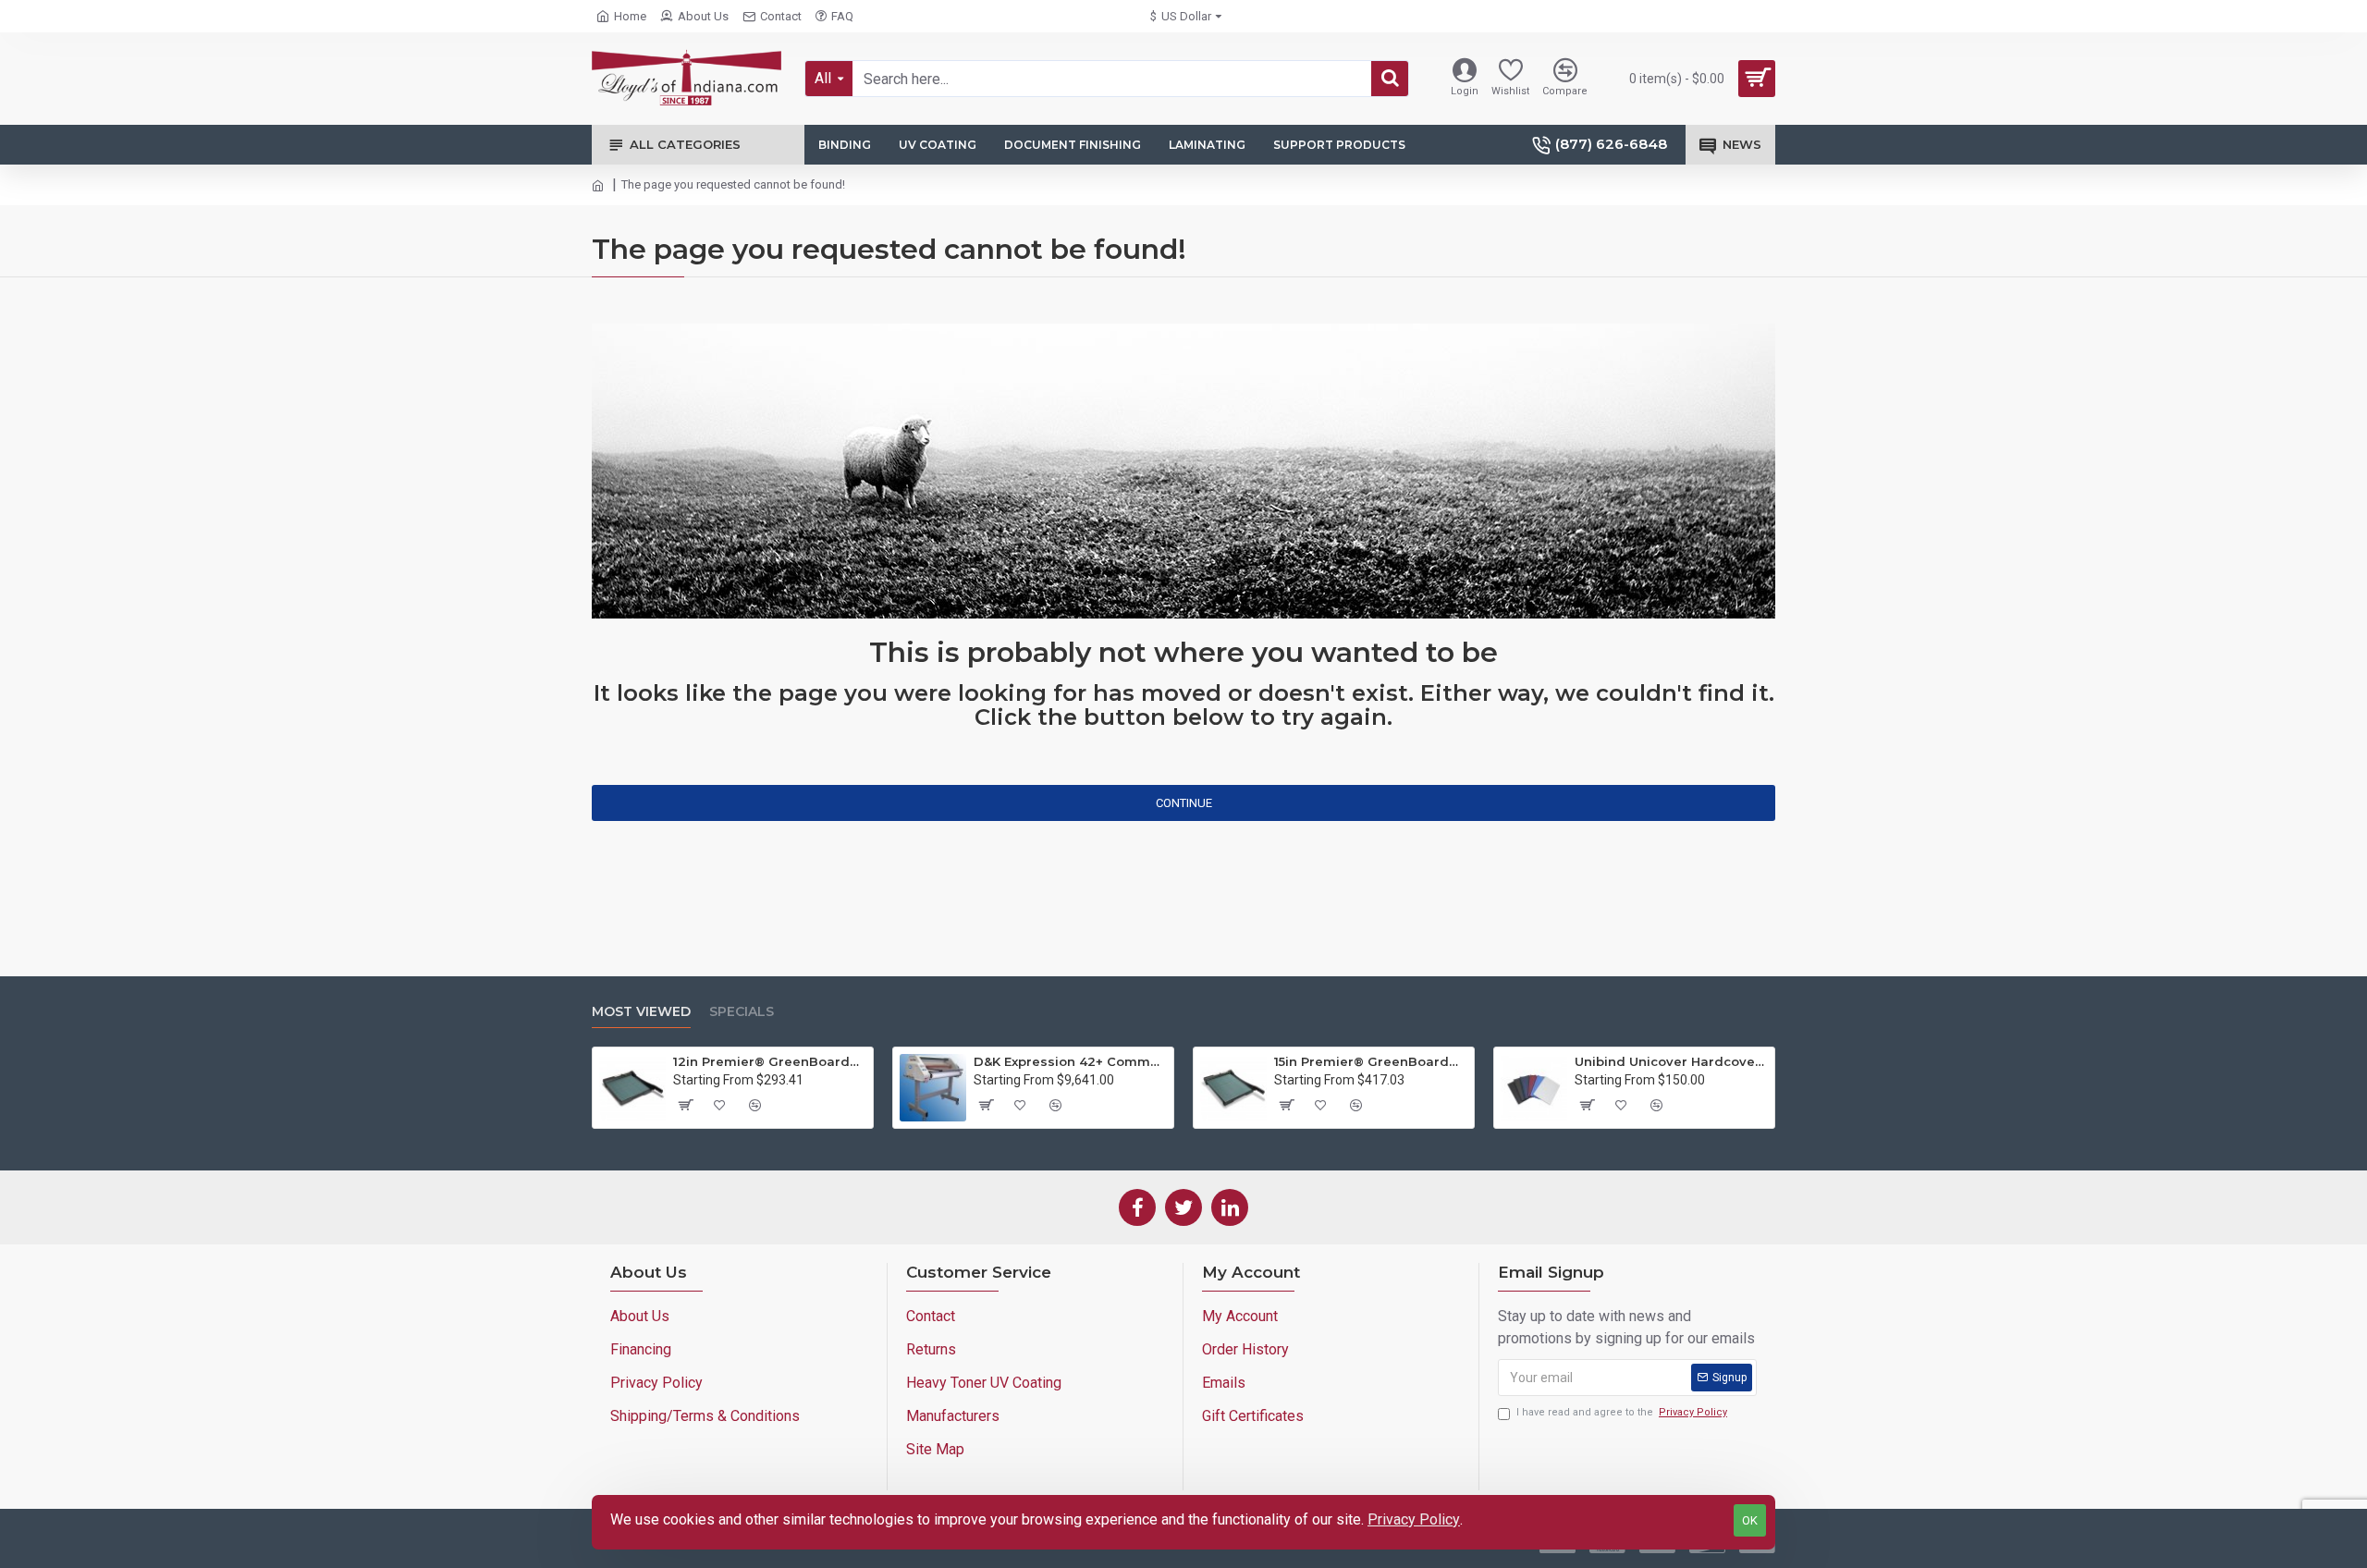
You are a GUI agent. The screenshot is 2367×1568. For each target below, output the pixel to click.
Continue (1184, 803)
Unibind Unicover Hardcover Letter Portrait (1671, 1061)
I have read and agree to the (1622, 1412)
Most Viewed (641, 1012)
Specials (742, 1012)
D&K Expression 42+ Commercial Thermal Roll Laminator (1070, 1061)
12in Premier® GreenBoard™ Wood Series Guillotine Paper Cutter (770, 1061)
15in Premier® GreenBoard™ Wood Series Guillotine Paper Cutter (1371, 1061)
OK (1750, 1520)
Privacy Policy (1414, 1519)
